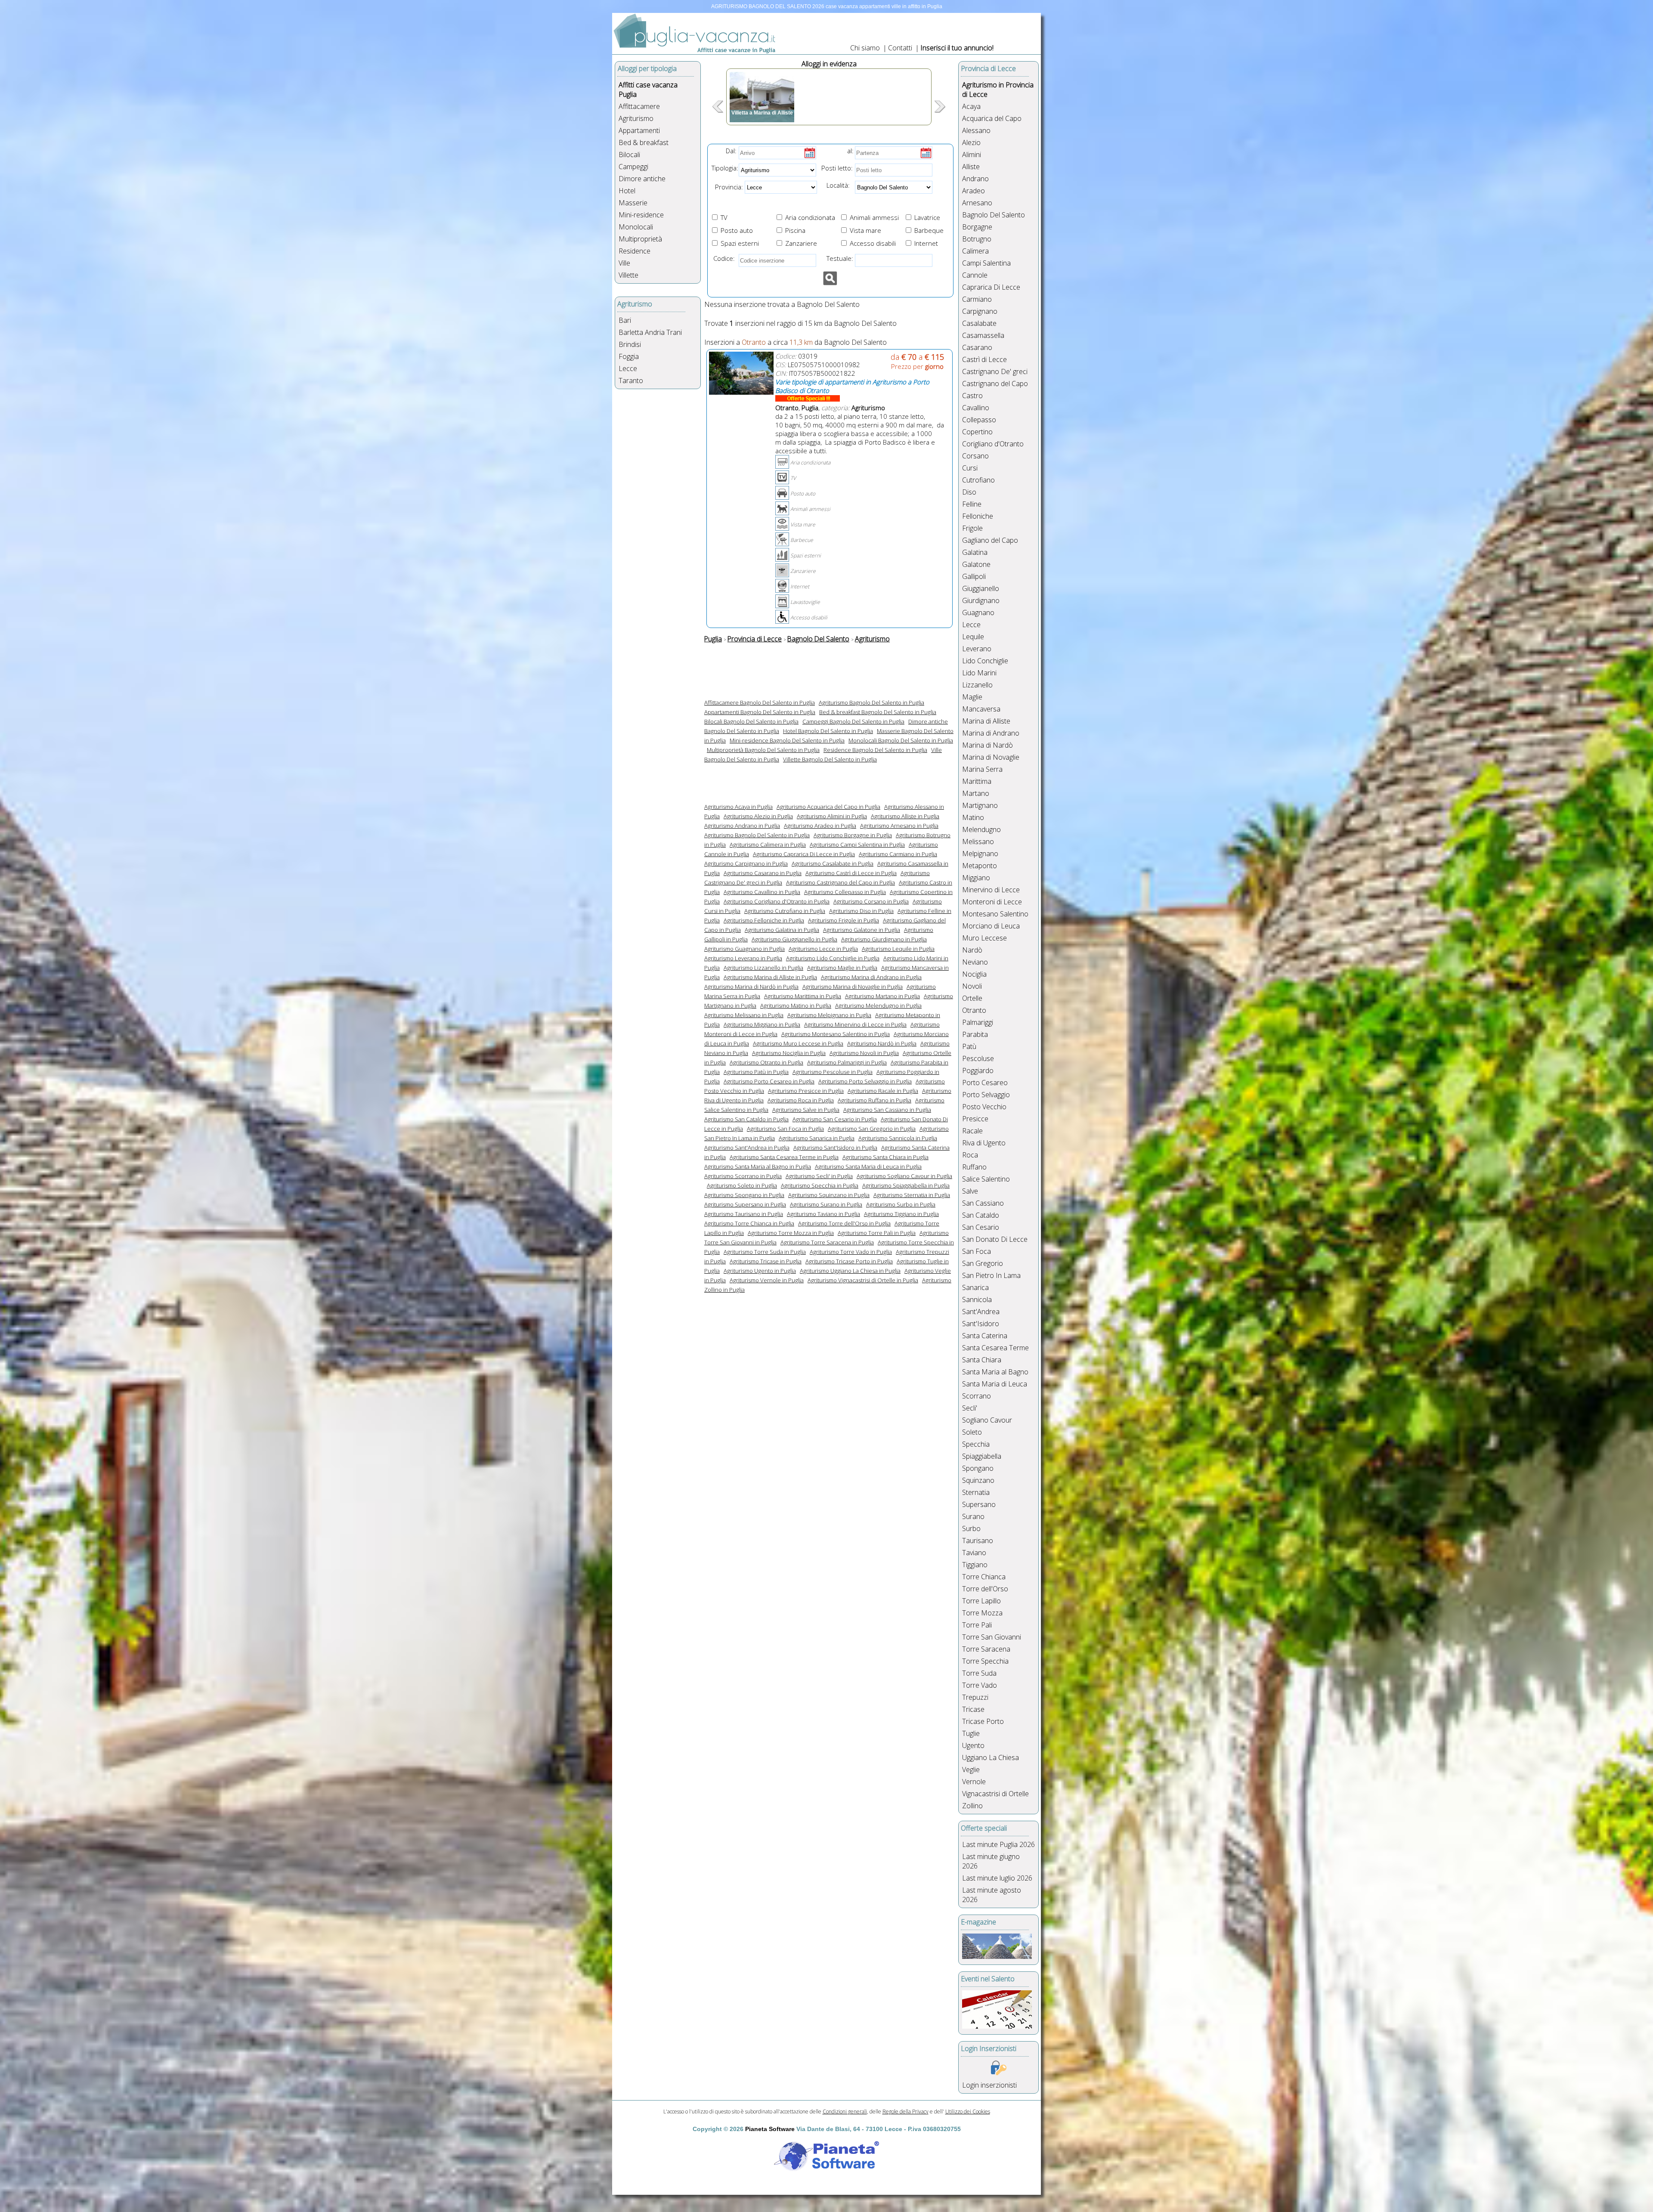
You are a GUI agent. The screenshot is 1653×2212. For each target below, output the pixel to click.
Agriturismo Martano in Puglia (882, 996)
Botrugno (977, 239)
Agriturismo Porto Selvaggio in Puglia (865, 1081)
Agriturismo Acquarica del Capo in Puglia (828, 807)
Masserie (633, 203)
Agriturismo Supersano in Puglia (745, 1204)
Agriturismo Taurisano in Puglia (744, 1214)
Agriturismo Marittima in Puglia (803, 996)
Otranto (974, 1010)
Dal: (731, 151)
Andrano (975, 179)
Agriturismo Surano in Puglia (826, 1204)
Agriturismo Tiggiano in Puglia (901, 1214)
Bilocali (629, 155)
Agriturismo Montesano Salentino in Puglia (836, 1034)
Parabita (975, 1034)
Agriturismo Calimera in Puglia (768, 845)
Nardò (972, 950)
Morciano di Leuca (991, 926)
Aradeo (974, 191)
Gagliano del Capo (990, 540)
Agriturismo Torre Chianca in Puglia (749, 1223)
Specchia (976, 1444)
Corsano (975, 456)
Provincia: (726, 187)
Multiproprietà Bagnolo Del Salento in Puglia (763, 750)
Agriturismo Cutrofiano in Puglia (785, 911)
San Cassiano (983, 1203)
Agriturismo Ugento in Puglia (760, 1271)
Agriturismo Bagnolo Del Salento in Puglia (871, 702)
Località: (836, 185)
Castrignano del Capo (995, 384)
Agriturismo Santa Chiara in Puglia (885, 1157)
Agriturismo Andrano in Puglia (742, 826)
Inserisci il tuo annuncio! (957, 48)
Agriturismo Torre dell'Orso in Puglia (844, 1223)
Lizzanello (977, 685)
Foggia (629, 356)
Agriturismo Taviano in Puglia (823, 1214)
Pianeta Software (770, 2129)
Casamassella (983, 335)
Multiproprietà (640, 239)
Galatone (976, 564)
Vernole (974, 1782)
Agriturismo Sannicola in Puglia (898, 1138)
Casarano (977, 347)
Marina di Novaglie (991, 757)
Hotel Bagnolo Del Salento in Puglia (828, 731)
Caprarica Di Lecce (991, 287)
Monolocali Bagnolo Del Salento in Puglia (901, 740)
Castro (972, 396)
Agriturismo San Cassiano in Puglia (887, 1110)
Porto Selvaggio (986, 1095)
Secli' (970, 1408)
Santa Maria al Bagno (995, 1372)
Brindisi (630, 344)
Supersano (979, 1504)
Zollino (972, 1806)
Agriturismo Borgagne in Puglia (853, 835)
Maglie (972, 697)
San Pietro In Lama (991, 1275)
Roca (970, 1155)
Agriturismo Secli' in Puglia (819, 1176)
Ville (624, 263)
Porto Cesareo (985, 1083)
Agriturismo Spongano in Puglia (744, 1195)
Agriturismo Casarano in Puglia (763, 873)
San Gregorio (983, 1263)
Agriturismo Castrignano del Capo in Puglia (840, 882)
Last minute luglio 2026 (997, 1878)
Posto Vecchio (984, 1107)
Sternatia (976, 1492)
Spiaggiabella (982, 1456)
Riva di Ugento (984, 1143)
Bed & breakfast (644, 142)
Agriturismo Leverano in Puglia (743, 958)
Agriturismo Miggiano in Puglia (762, 1024)
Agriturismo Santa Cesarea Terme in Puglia (784, 1157)
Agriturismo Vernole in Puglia (767, 1280)
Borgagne (977, 227)
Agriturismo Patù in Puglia (756, 1072)
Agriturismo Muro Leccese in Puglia (798, 1043)
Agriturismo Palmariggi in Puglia (847, 1062)
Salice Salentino (986, 1179)
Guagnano (978, 613)
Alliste (971, 167)
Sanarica (975, 1287)
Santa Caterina (985, 1336)
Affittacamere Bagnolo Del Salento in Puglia (760, 702)
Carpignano (980, 311)
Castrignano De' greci (995, 371)
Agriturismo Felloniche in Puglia (764, 920)
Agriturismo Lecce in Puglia (823, 949)
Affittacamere (639, 106)
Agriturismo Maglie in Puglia (842, 968)
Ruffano (974, 1167)
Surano (973, 1516)
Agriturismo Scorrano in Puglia (743, 1176)
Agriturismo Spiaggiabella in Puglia (906, 1185)
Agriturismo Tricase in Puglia (766, 1261)
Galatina (975, 552)
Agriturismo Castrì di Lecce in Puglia (851, 873)
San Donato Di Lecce (995, 1239)
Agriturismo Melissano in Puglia (744, 1015)
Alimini (972, 155)
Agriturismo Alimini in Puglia (832, 816)
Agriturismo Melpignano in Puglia (829, 1015)
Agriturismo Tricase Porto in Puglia (849, 1261)
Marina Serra (982, 769)
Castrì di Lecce (984, 359)
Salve (970, 1191)
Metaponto (980, 866)
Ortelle (972, 998)
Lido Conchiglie (985, 661)
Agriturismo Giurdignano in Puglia (884, 939)
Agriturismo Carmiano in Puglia (898, 854)
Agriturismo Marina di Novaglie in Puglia (853, 987)
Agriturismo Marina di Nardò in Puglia (751, 987)
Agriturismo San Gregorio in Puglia (872, 1129)
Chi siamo (865, 48)
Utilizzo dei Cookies (968, 2111)
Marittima (977, 781)
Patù (969, 1046)
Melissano (978, 841)
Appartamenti (639, 130)
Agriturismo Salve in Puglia (806, 1110)
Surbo (971, 1528)
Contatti (901, 48)
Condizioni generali (845, 2111)
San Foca (977, 1251)
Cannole (975, 275)
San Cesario (981, 1227)
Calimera (975, 251)
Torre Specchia (985, 1661)
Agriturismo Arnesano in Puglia (899, 826)
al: (850, 151)
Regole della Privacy (905, 2111)
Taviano (974, 1553)
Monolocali (636, 227)
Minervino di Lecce (991, 890)
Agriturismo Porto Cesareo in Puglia (769, 1081)
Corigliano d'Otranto (993, 444)
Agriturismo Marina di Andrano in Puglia (871, 977)
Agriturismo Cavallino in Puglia (762, 892)
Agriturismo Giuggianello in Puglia (794, 939)
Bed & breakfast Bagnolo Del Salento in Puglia (878, 712)
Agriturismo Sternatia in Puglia (912, 1195)
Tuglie (971, 1733)
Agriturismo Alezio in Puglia (758, 816)
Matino (973, 817)
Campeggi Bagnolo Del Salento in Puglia (853, 721)
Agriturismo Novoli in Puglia (864, 1053)
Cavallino (976, 408)
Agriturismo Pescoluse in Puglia (833, 1072)
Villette (628, 275)
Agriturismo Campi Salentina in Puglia (857, 845)
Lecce (628, 368)
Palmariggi (978, 1022)
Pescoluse (978, 1058)
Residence (635, 251)
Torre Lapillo (981, 1601)
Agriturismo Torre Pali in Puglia (877, 1233)
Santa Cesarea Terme (995, 1348)
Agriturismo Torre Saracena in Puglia (827, 1242)
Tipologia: (724, 168)
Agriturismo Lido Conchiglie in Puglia (833, 958)
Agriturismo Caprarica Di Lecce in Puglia (804, 854)
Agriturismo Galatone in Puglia (862, 930)
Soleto (972, 1432)
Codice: (722, 258)
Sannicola (977, 1299)
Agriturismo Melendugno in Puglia (878, 1005)
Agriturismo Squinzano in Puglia (829, 1195)
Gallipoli (974, 576)
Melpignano (980, 854)
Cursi (970, 468)
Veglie (971, 1770)
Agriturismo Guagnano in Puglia (744, 949)
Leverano (977, 649)
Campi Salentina (986, 263)
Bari (625, 320)
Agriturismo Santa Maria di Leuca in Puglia (868, 1166)
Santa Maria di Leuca (995, 1384)
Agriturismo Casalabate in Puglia (833, 863)
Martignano (980, 805)
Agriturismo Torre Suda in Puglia (765, 1252)
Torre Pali (977, 1625)
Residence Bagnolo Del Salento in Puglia (875, 750)
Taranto (631, 381)
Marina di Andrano (991, 733)
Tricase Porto (983, 1721)
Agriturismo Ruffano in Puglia (874, 1100)
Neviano (975, 962)
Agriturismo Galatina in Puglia (782, 930)
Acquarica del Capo (992, 118)
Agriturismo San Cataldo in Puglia (746, 1119)
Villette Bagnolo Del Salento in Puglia (830, 759)
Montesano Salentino (995, 914)
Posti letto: (837, 168)
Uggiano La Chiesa (991, 1757)
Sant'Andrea (981, 1312)
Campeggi (633, 167)
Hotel (627, 191)
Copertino (977, 432)
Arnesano (977, 203)
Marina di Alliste (986, 721)
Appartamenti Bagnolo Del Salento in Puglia (760, 712)
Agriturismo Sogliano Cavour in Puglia (904, 1176)
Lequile (973, 637)
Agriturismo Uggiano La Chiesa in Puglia (850, 1271)
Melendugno (981, 829)
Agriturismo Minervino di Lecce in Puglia (855, 1024)
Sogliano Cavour (987, 1420)
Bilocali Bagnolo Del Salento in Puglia (751, 721)
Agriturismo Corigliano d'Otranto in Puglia (777, 901)
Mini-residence (641, 215)
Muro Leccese (984, 938)
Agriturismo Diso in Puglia (861, 911)
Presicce (975, 1119)
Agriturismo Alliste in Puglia (905, 816)
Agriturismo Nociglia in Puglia (789, 1053)
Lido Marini (979, 673)
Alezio (971, 142)
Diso (969, 492)
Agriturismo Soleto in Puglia (742, 1185)
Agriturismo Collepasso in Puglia (845, 892)
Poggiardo (978, 1070)
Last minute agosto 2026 (992, 1895)
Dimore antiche (642, 179)
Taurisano (978, 1541)
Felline (972, 504)
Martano (976, 793)
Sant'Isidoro (981, 1324)
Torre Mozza (982, 1613)
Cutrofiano (978, 480)
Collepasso (979, 420)
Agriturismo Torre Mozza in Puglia (791, 1233)
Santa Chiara (982, 1360)
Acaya (971, 106)
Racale (972, 1131)
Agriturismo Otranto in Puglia (766, 1062)
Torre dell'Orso (985, 1589)
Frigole (972, 528)
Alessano (976, 130)
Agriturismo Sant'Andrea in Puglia (747, 1148)
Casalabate (979, 323)
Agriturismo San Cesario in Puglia (835, 1119)
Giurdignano (981, 600)
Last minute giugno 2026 (991, 1861)
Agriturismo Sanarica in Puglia (817, 1138)
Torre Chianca (984, 1577)
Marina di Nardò (987, 745)
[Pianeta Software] (826, 2172)
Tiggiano (975, 1565)
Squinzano (978, 1480)
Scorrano (977, 1396)
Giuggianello (981, 588)
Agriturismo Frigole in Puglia (844, 920)
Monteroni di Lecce (992, 902)
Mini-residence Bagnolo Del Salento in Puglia (787, 740)
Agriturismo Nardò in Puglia (882, 1043)
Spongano (978, 1468)
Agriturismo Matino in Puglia (796, 1005)
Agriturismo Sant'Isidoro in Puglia (835, 1148)
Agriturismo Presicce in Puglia (806, 1091)
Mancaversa (981, 709)
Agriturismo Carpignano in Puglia (746, 863)
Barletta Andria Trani (650, 332)
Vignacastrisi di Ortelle (995, 1794)
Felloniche (978, 516)
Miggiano (976, 878)
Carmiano (977, 299)
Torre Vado (980, 1685)
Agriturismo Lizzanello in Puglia (763, 968)
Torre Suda (979, 1673)
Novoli (972, 986)
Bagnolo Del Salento (994, 215)
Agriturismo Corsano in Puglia (871, 901)
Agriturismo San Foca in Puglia (785, 1129)
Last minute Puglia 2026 (998, 1844)
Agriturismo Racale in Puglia (883, 1091)
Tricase (973, 1709)
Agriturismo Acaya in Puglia (738, 807)
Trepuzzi (975, 1697)
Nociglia (974, 974)
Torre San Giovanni (992, 1637)
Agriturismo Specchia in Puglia (820, 1185)
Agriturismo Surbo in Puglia (901, 1204)
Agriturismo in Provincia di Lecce (998, 90)
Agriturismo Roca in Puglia (801, 1100)
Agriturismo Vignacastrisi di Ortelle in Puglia (863, 1280)
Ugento (973, 1745)
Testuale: (837, 258)
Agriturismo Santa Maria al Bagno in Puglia (758, 1166)
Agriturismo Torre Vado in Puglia (851, 1252)
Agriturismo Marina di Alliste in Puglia (770, 977)
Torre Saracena (986, 1649)
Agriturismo (636, 118)
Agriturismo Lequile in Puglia (898, 949)
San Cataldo (981, 1215)
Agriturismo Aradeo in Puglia (820, 826)
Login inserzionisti (989, 2085)
